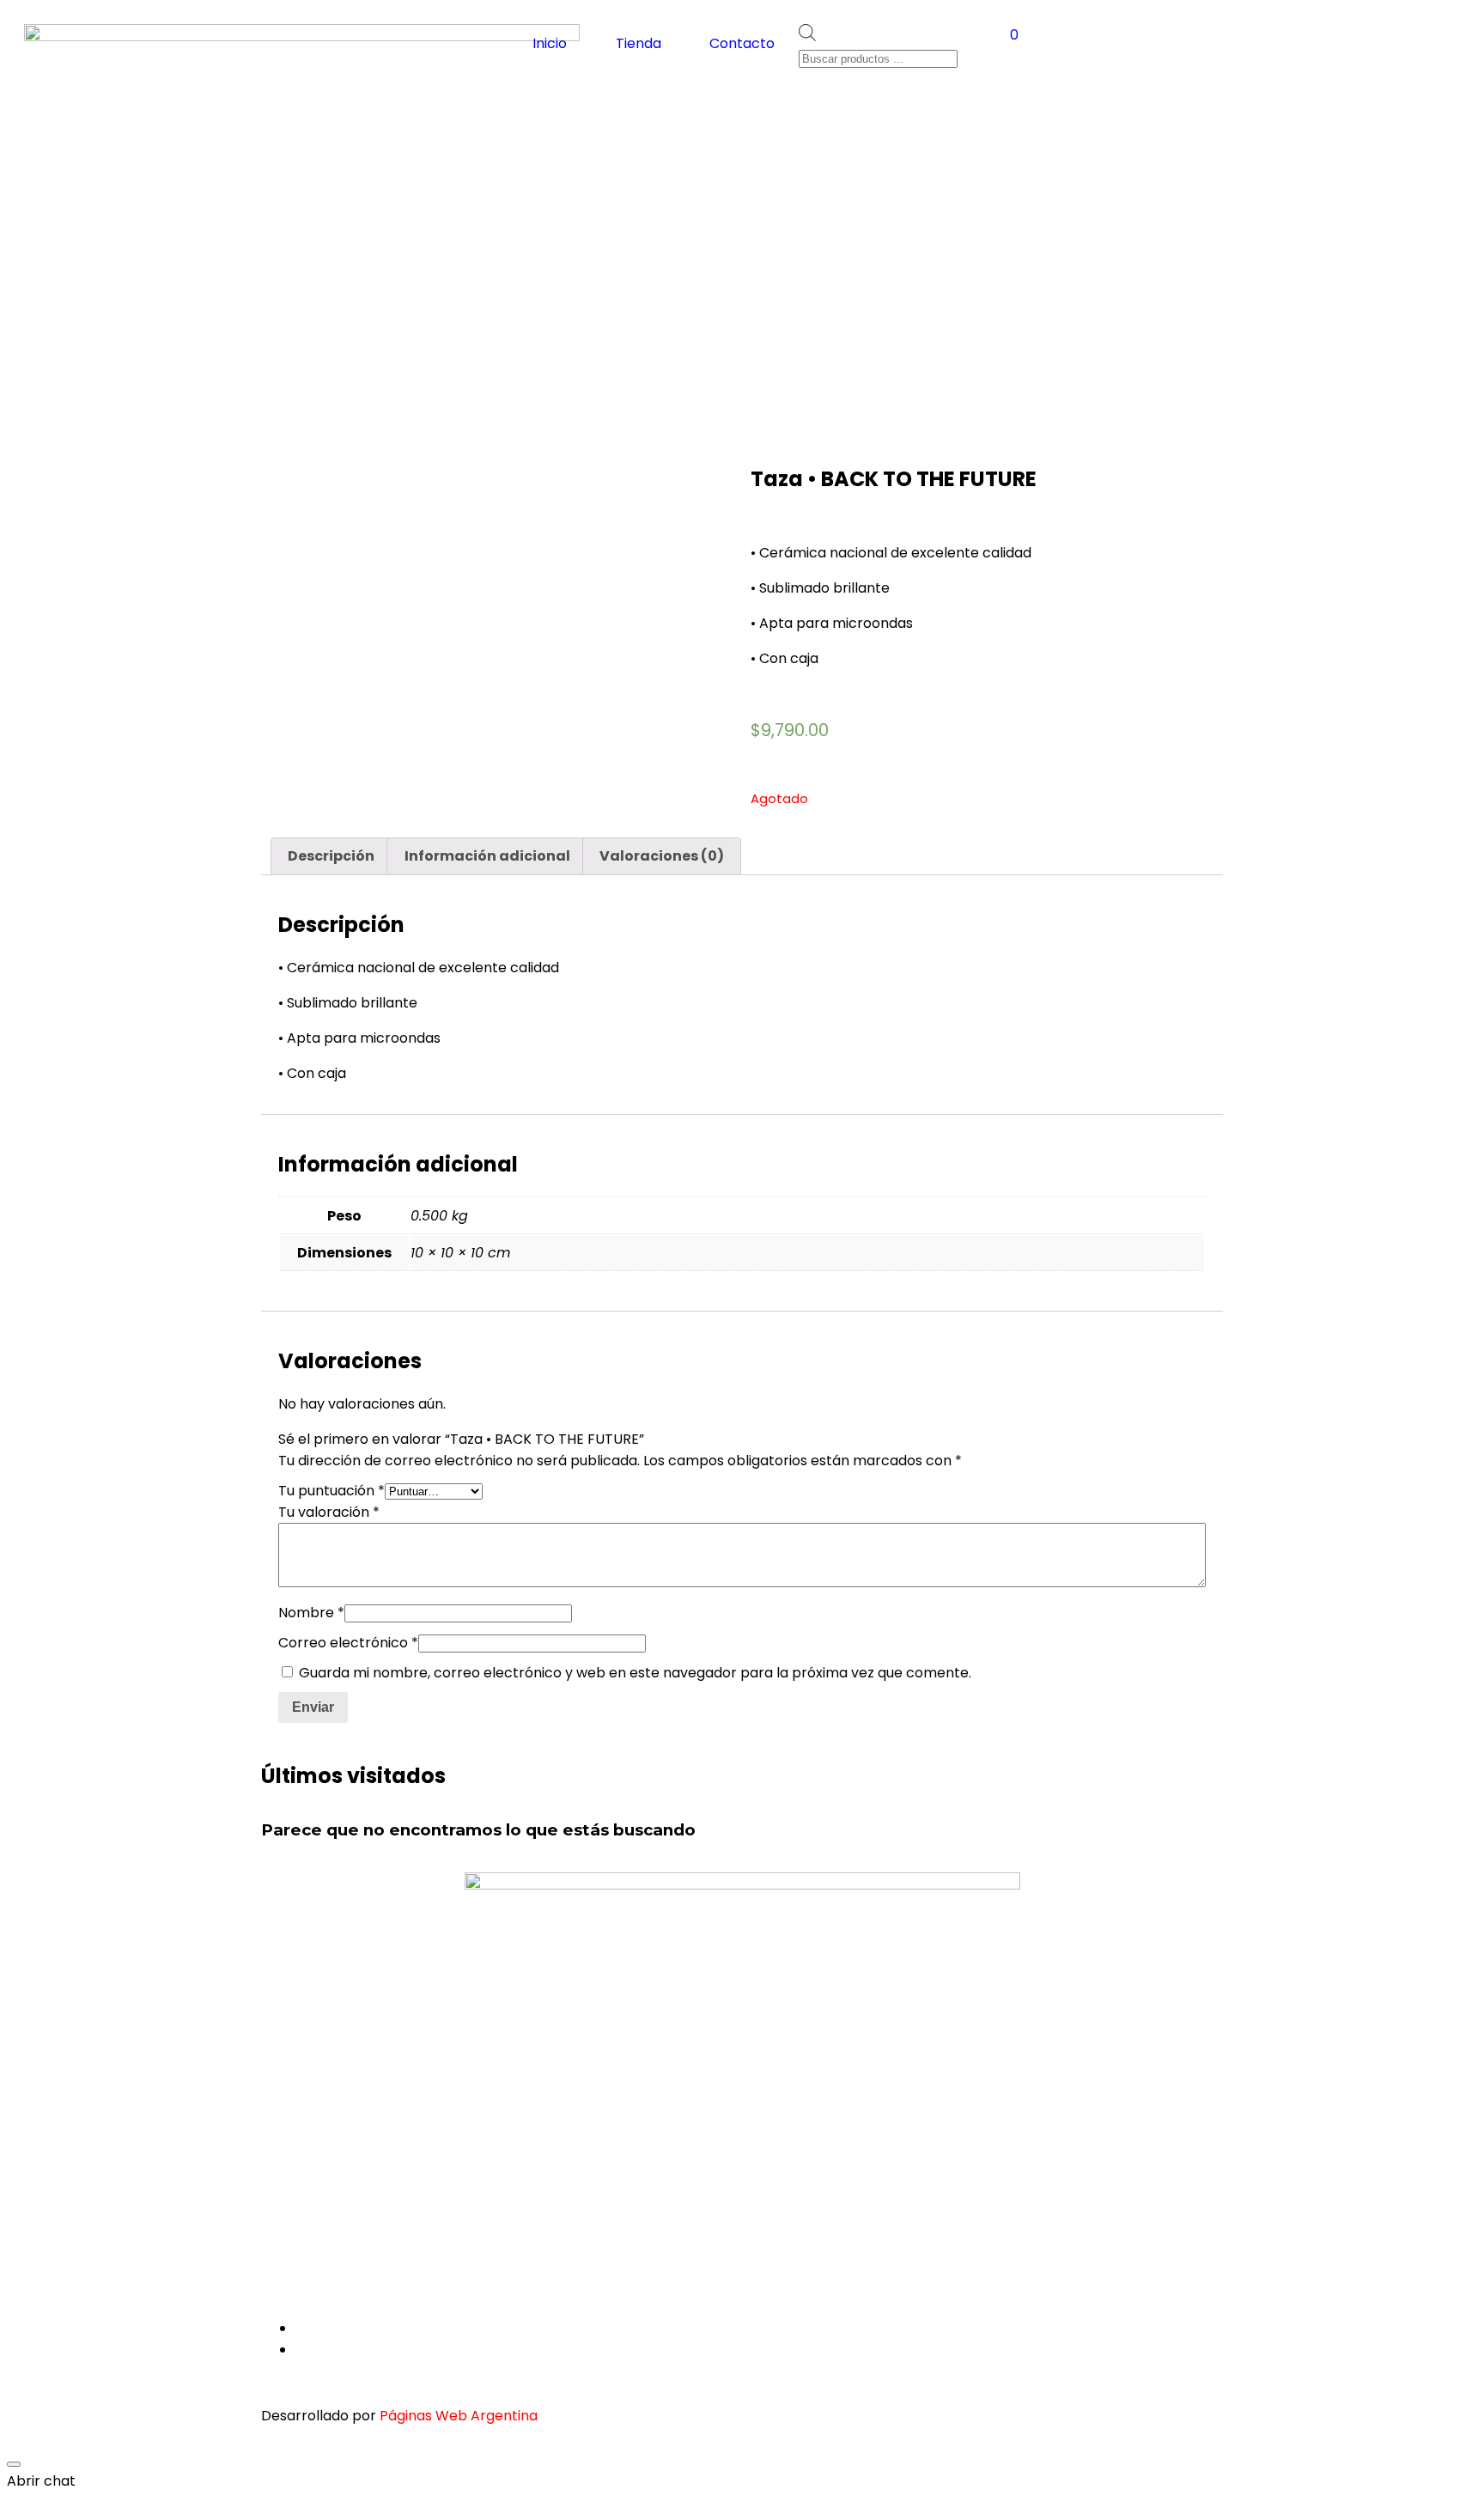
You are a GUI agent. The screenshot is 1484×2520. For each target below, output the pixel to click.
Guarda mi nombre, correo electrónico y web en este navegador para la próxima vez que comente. (635, 1673)
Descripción (331, 856)
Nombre (311, 1613)
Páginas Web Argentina (459, 2416)
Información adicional (487, 856)
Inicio (550, 43)
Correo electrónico (348, 1643)
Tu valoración (329, 1512)
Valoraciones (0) (662, 856)
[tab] (331, 856)
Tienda (639, 43)
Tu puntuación (331, 1491)
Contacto (742, 43)
